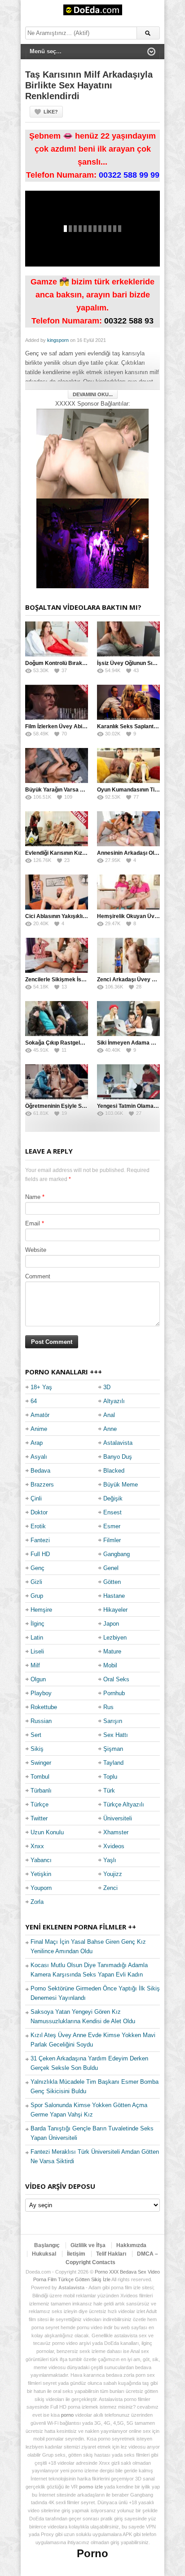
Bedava (40, 1471)
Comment (38, 1276)
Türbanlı (41, 1791)
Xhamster (116, 1832)
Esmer (112, 1526)
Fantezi (40, 1540)
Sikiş (37, 1749)
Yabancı (41, 1860)
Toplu (110, 1777)
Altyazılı (114, 1401)
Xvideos (114, 1846)
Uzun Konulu (47, 1832)
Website (36, 1250)
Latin (37, 1638)
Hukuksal (44, 2254)
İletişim (76, 2254)
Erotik (38, 1526)
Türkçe (40, 1804)
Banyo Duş (118, 1457)
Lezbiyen (115, 1638)
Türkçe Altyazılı (124, 1804)
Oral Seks (116, 1679)
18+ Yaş (41, 1387)
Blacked (114, 1471)
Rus (108, 1707)
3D (107, 1387)
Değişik (113, 1498)
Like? (51, 112)
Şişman (113, 1749)
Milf (35, 1665)
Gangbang (117, 1554)
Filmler (112, 1540)
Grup (37, 1596)
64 (34, 1401)
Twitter (39, 1818)
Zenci (110, 1888)
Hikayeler (115, 1610)
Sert (36, 1735)
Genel (111, 1568)
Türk (109, 1791)
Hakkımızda (131, 2245)
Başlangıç (47, 2245)
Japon (111, 1624)
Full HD (40, 1554)
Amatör (40, 1415)
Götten (112, 1582)
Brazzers (42, 1485)
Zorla (37, 1902)
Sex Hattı (116, 1735)
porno (67, 2415)
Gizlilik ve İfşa (88, 2245)
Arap (37, 1443)
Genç (37, 1568)
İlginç (37, 1624)
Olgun (38, 1679)
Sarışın (113, 1721)
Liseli (37, 1651)
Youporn (41, 1888)
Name (33, 1197)
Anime (39, 1429)
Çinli (36, 1498)
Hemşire (41, 1610)
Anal (109, 1415)
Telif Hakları (111, 2254)
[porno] (92, 453)
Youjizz (113, 1874)
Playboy (41, 1693)
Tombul (40, 1777)
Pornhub (114, 1693)
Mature (112, 1651)
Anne (110, 1429)
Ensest (112, 1512)
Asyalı (39, 1457)
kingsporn (58, 340)
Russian (41, 1721)
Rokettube (44, 1707)
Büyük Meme (121, 1485)
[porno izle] (92, 543)
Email (33, 1223)
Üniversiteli (118, 1818)
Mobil (110, 1665)
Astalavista (118, 1443)
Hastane (114, 1596)
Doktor (39, 1512)
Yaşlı (110, 1860)
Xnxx (37, 1846)
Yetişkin (41, 1874)
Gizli (36, 1582)
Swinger (41, 1763)
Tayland (113, 1763)
